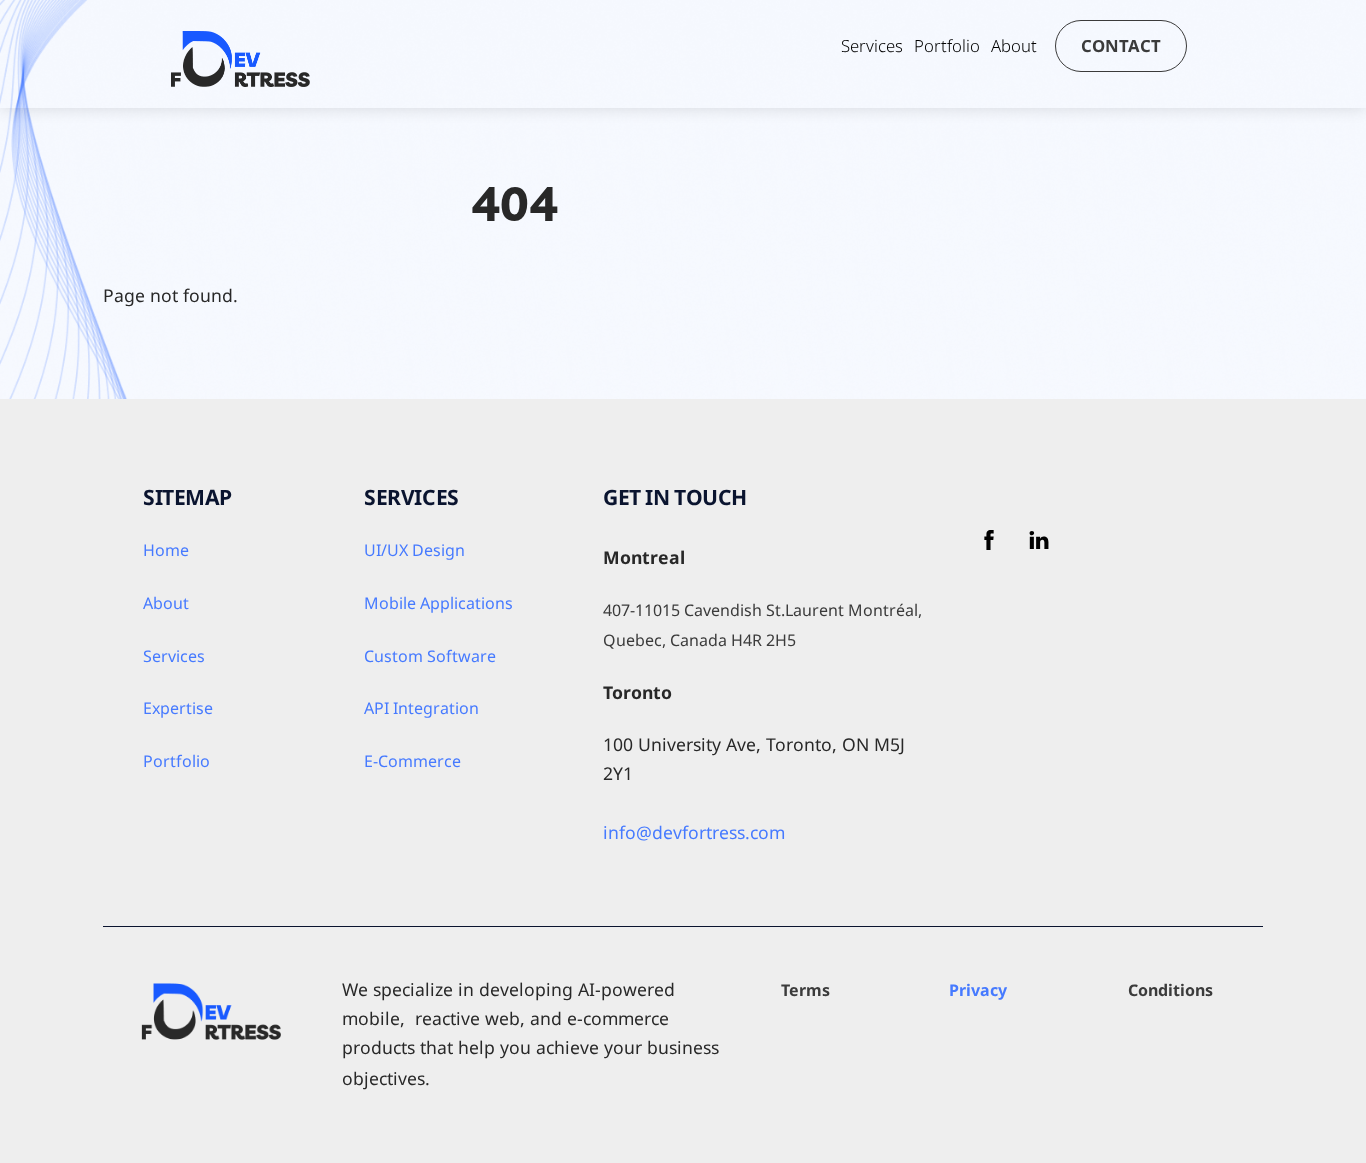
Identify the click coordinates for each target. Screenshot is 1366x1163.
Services (872, 45)
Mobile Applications (438, 603)
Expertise (178, 708)
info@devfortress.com (694, 832)
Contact (1121, 45)
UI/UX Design (414, 550)
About (1014, 45)
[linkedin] (1039, 537)
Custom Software (430, 656)
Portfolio (947, 45)
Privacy (978, 990)
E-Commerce (412, 761)
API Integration (421, 708)
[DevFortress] (240, 78)
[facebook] (989, 537)
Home (166, 550)
